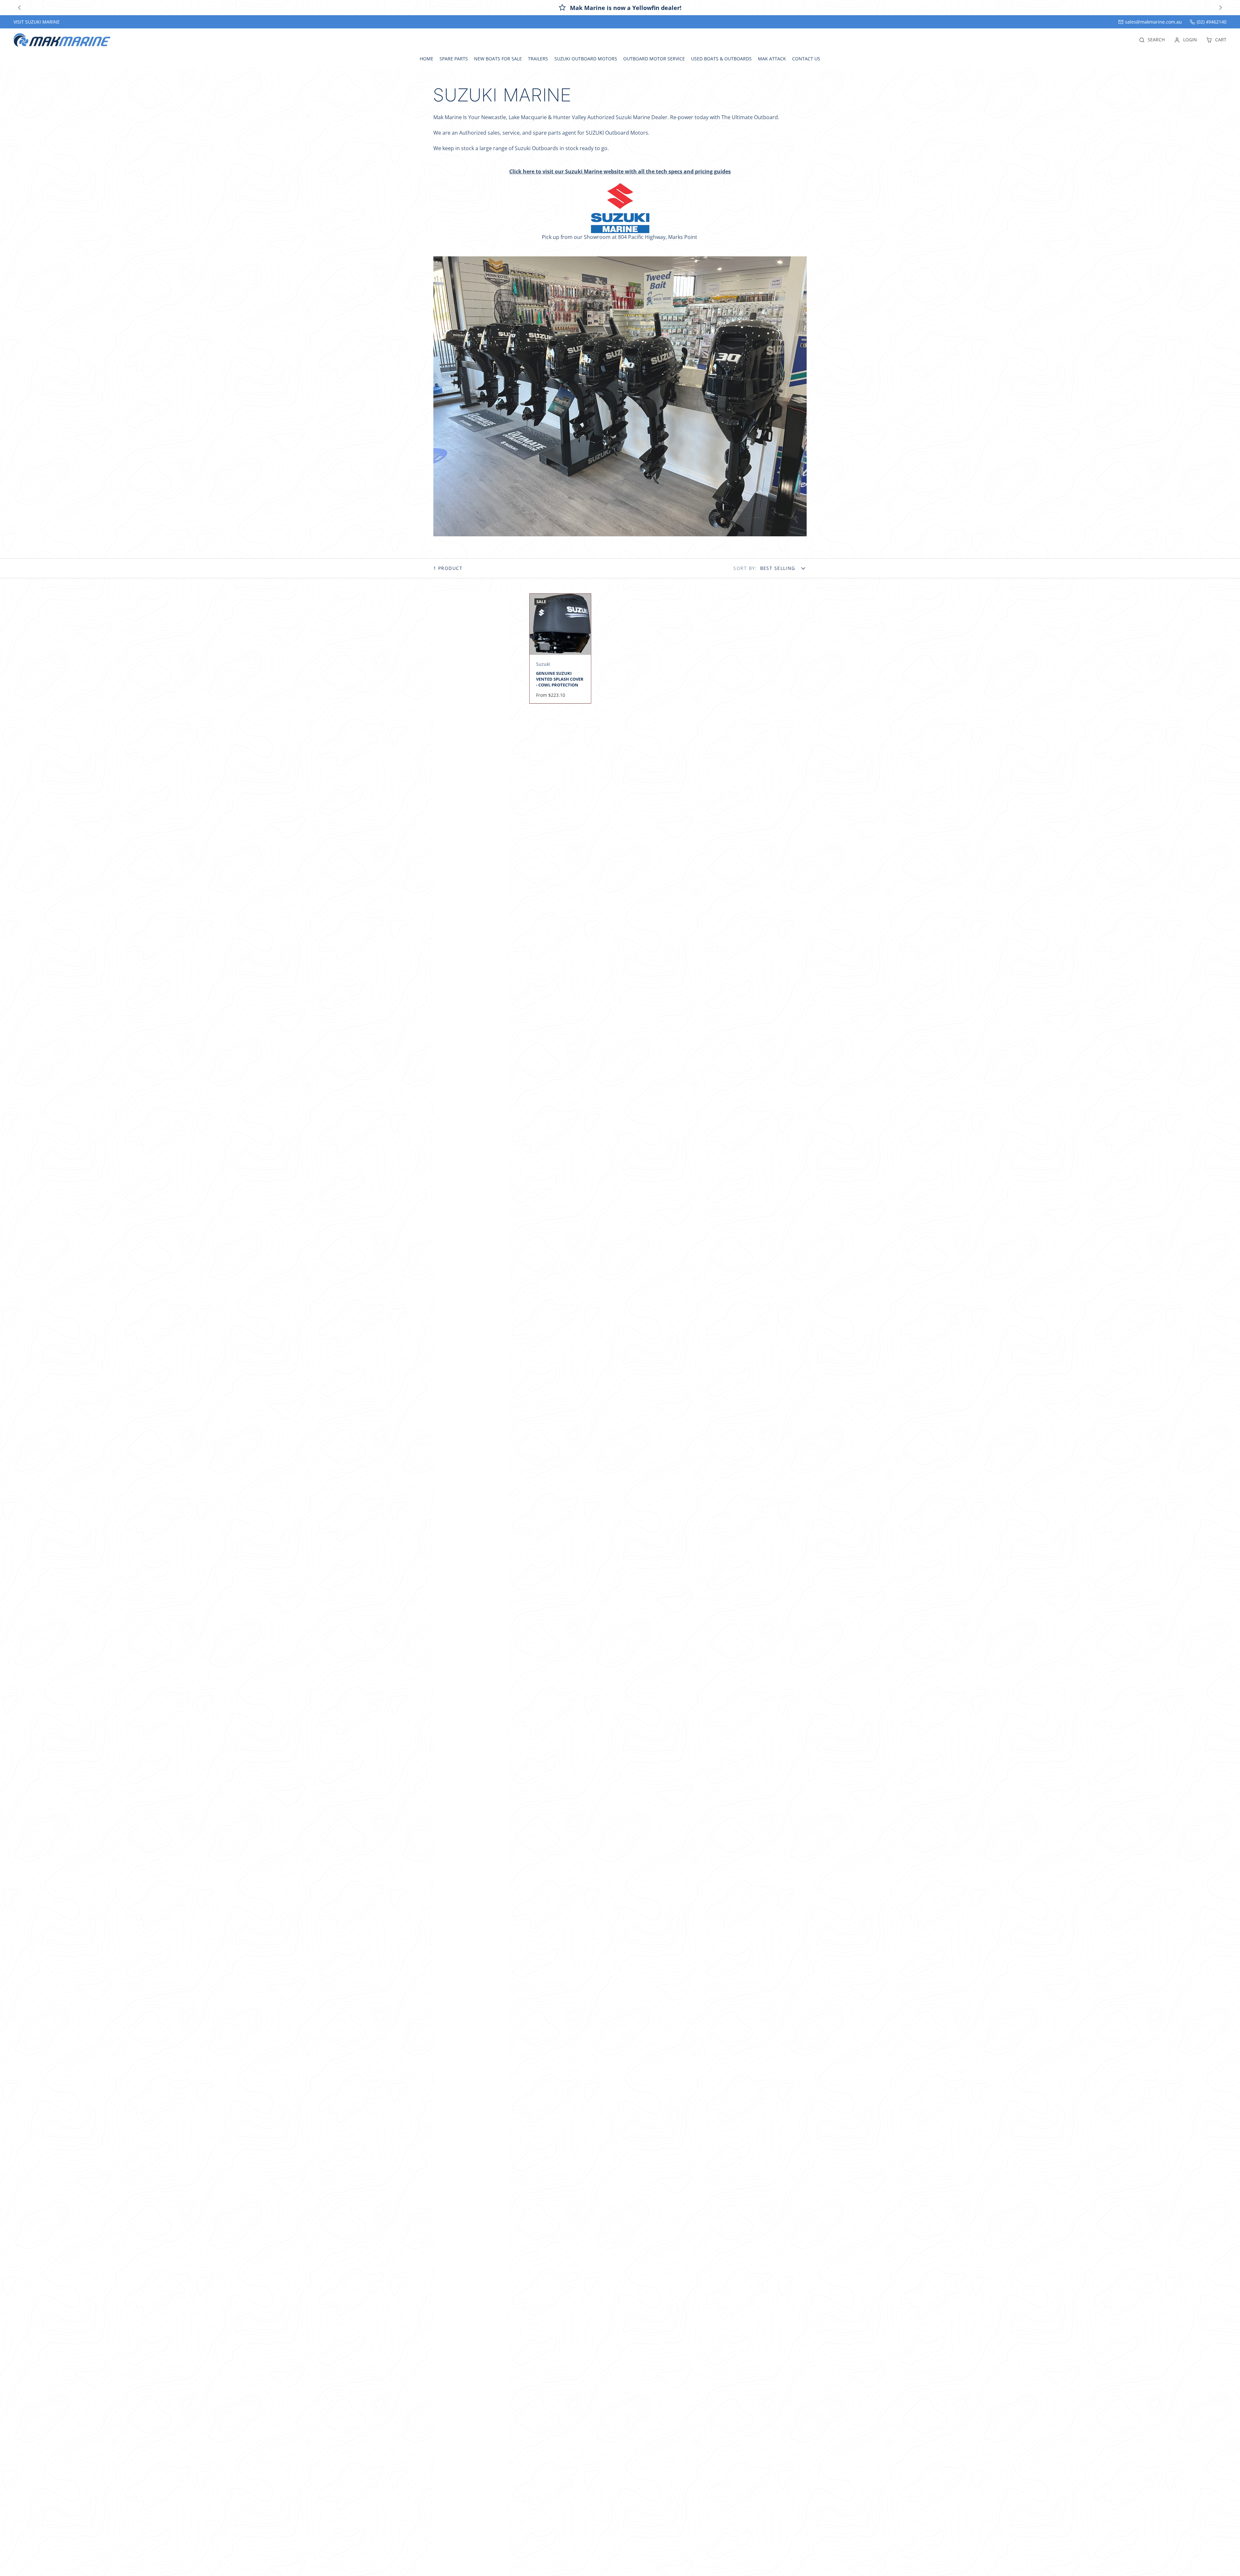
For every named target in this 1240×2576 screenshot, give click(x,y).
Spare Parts (454, 59)
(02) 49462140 (1212, 22)
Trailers (538, 59)
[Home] (62, 40)
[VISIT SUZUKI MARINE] (37, 22)
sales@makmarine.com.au (1153, 22)
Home (427, 59)
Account (1186, 40)
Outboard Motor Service (654, 59)
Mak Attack (772, 59)
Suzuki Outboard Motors (586, 59)
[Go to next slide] (1220, 8)
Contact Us (806, 59)
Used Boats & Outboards (721, 59)
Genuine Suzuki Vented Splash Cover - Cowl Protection (560, 649)
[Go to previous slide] (19, 8)
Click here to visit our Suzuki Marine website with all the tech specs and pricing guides (620, 171)
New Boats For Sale (498, 59)
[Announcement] (620, 8)
